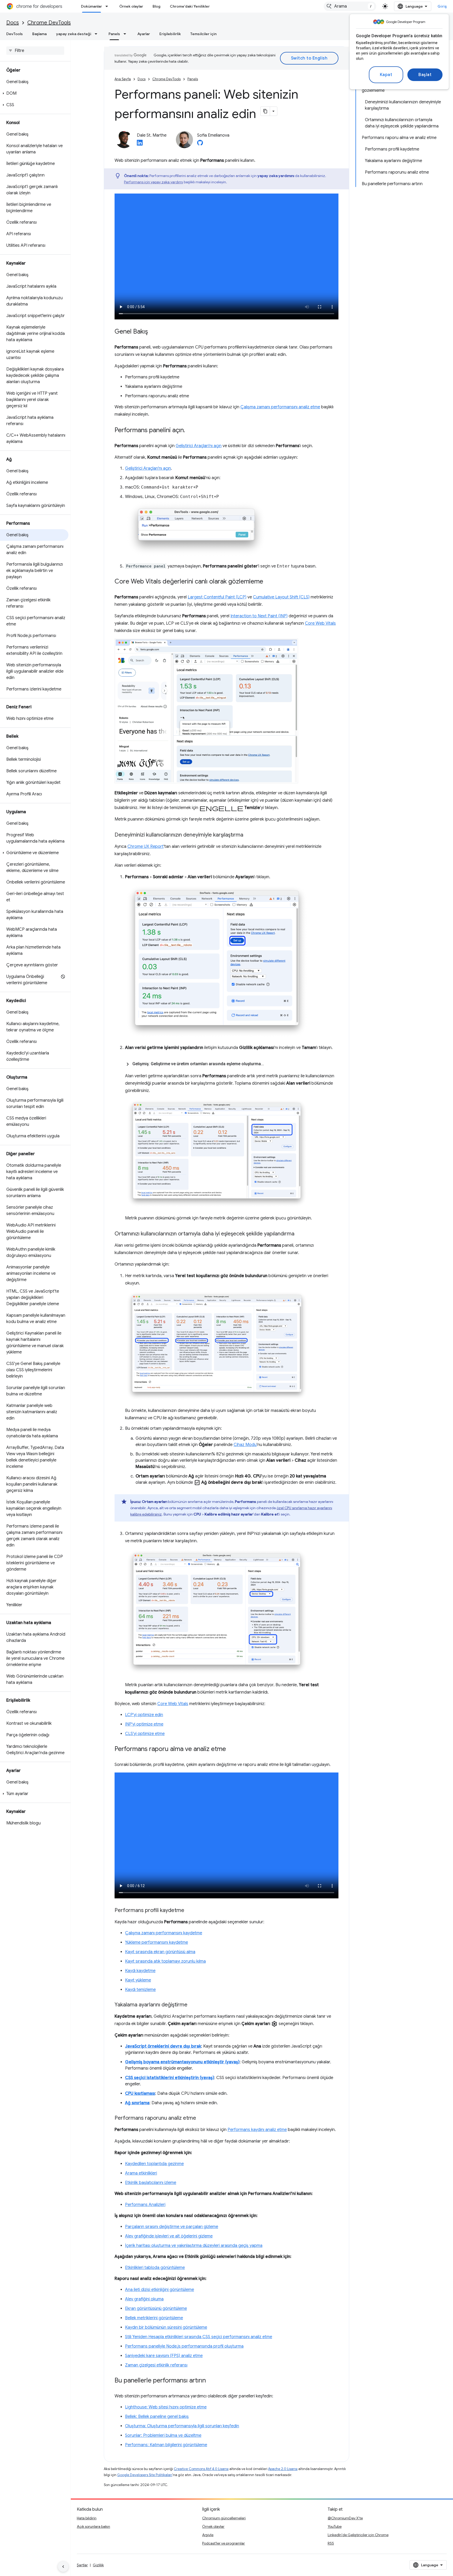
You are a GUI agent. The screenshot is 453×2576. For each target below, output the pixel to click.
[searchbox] (35, 51)
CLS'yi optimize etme (145, 1734)
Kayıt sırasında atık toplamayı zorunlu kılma (165, 1961)
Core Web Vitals (320, 623)
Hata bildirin (87, 2518)
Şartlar (82, 2565)
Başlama (39, 34)
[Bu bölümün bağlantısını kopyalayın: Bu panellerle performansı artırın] (211, 2381)
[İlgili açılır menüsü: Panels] (126, 34)
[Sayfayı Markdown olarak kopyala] (265, 111)
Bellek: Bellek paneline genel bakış (157, 2417)
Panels (114, 34)
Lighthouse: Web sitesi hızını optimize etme (166, 2407)
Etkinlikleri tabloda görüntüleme (155, 2268)
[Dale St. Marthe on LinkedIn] (140, 144)
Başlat (425, 75)
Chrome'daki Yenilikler (190, 6)
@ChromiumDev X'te (345, 2518)
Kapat (386, 75)
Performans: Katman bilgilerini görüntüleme (166, 2445)
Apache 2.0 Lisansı (283, 2469)
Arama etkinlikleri (141, 2173)
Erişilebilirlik (170, 34)
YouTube (335, 2526)
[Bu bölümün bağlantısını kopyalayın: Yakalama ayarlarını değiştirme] (193, 2005)
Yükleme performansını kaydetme (157, 1942)
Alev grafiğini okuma (144, 2299)
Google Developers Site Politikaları (145, 2475)
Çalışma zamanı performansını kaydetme (164, 1933)
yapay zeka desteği (74, 34)
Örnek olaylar (131, 6)
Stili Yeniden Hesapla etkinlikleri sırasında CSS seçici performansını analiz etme (199, 2337)
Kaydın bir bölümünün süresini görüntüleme (166, 2327)
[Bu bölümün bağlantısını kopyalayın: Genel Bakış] (153, 332)
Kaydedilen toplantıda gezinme (154, 2164)
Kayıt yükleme (138, 1980)
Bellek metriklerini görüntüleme (154, 2318)
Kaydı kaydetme (140, 1971)
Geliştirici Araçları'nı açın (199, 446)
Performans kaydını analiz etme (257, 2130)
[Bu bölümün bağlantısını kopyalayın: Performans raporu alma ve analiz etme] (231, 1749)
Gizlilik (98, 2565)
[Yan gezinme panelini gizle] (63, 2567)
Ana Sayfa (123, 79)
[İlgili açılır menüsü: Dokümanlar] (108, 6)
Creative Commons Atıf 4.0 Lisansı (201, 2469)
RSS (331, 2543)
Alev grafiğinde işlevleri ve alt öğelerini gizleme (169, 2236)
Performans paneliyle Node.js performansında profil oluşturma (184, 2346)
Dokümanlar (91, 6)
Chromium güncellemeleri (224, 2518)
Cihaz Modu (245, 1445)
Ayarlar (144, 34)
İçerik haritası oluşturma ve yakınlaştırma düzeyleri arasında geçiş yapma (194, 2246)
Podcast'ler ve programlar (223, 2543)
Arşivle (208, 2535)
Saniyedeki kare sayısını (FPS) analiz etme (164, 2356)
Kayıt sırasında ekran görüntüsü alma (160, 1952)
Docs (13, 23)
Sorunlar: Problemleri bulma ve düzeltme (163, 2435)
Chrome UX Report (145, 847)
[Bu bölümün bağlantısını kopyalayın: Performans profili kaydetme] (190, 1911)
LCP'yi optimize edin (144, 1715)
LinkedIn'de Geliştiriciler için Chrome (358, 2535)
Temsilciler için (203, 34)
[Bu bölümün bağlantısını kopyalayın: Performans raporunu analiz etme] (201, 2118)
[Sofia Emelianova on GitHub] (200, 144)
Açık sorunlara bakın (93, 2526)
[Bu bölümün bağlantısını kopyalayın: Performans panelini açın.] (190, 431)
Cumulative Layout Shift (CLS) (281, 597)
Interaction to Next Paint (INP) (259, 616)
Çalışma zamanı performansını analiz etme (280, 407)
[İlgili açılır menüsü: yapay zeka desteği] (98, 34)
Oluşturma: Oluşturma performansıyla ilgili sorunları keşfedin (182, 2426)
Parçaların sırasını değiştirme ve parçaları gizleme (172, 2227)
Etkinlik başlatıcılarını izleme (151, 2183)
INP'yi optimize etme (144, 1724)
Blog (157, 6)
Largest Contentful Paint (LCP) (217, 597)
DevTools (15, 34)
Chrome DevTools (49, 23)
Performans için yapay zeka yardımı (153, 182)
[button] (34, 93)
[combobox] (350, 6)
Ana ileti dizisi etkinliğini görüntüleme (160, 2290)
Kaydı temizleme (140, 1990)
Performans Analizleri (145, 2205)
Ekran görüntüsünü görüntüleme (156, 2309)
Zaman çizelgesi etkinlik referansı (156, 2365)
